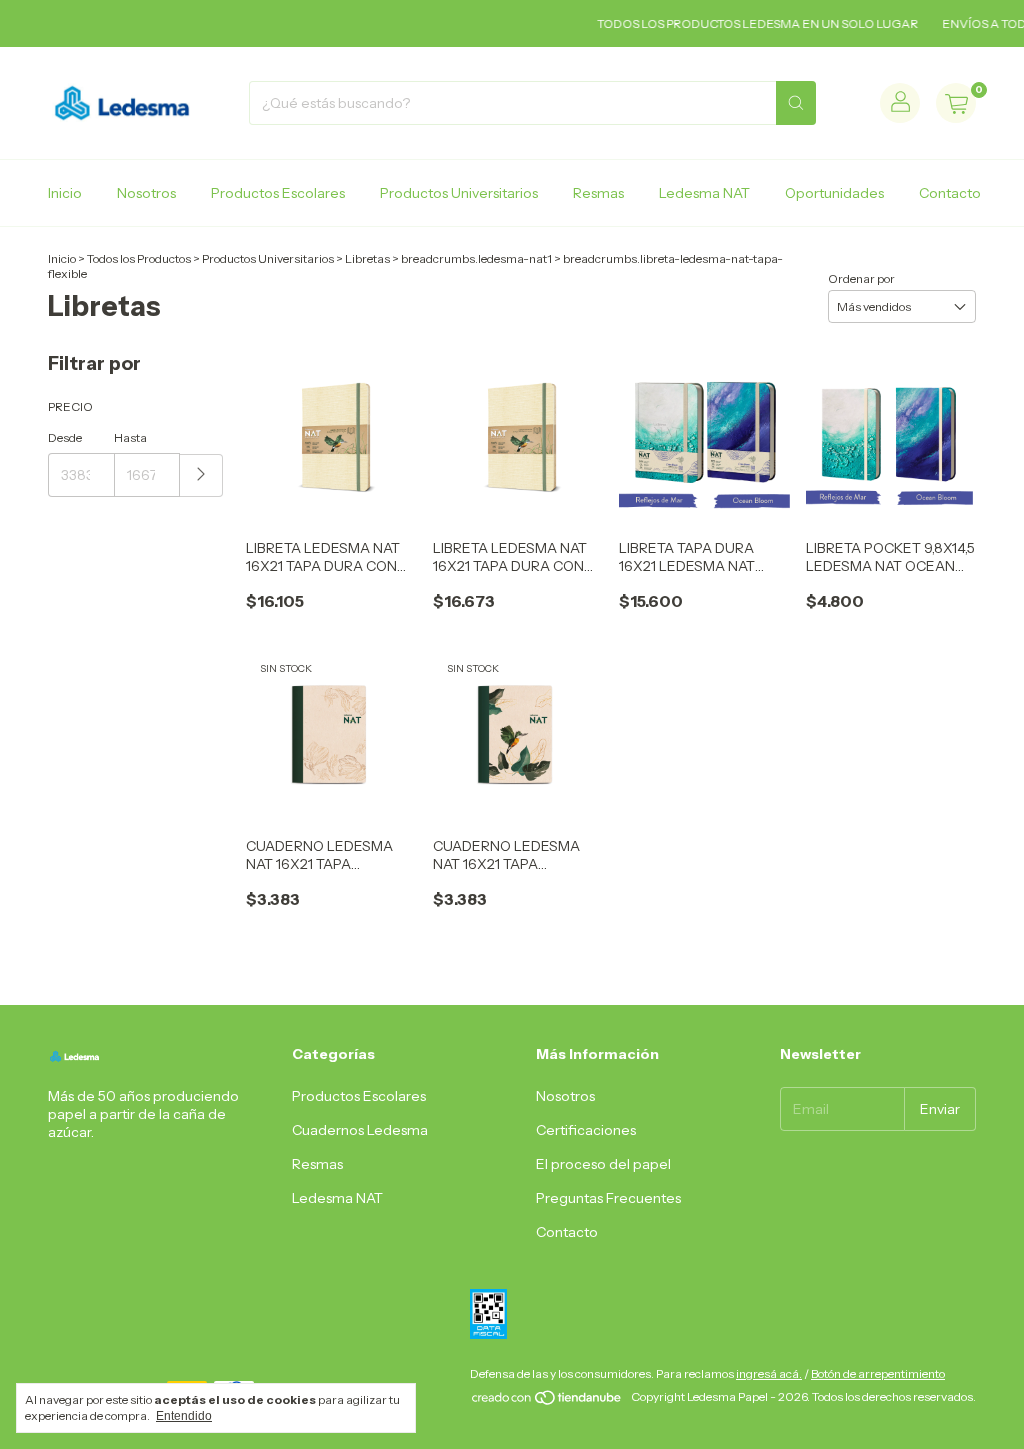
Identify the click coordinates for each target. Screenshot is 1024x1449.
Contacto (950, 193)
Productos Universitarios (459, 193)
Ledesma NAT (704, 193)
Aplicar (201, 475)
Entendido (184, 1416)
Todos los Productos (139, 258)
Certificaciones (586, 1130)
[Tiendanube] (547, 1401)
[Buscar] (796, 103)
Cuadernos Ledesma (360, 1130)
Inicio (65, 193)
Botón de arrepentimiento (878, 1373)
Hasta (130, 437)
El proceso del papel (603, 1164)
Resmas (598, 193)
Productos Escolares (278, 193)
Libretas (367, 258)
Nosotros (146, 193)
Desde (65, 437)
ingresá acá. (769, 1373)
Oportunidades (834, 193)
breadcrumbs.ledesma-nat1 (476, 258)
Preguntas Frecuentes (608, 1198)
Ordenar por (861, 278)
